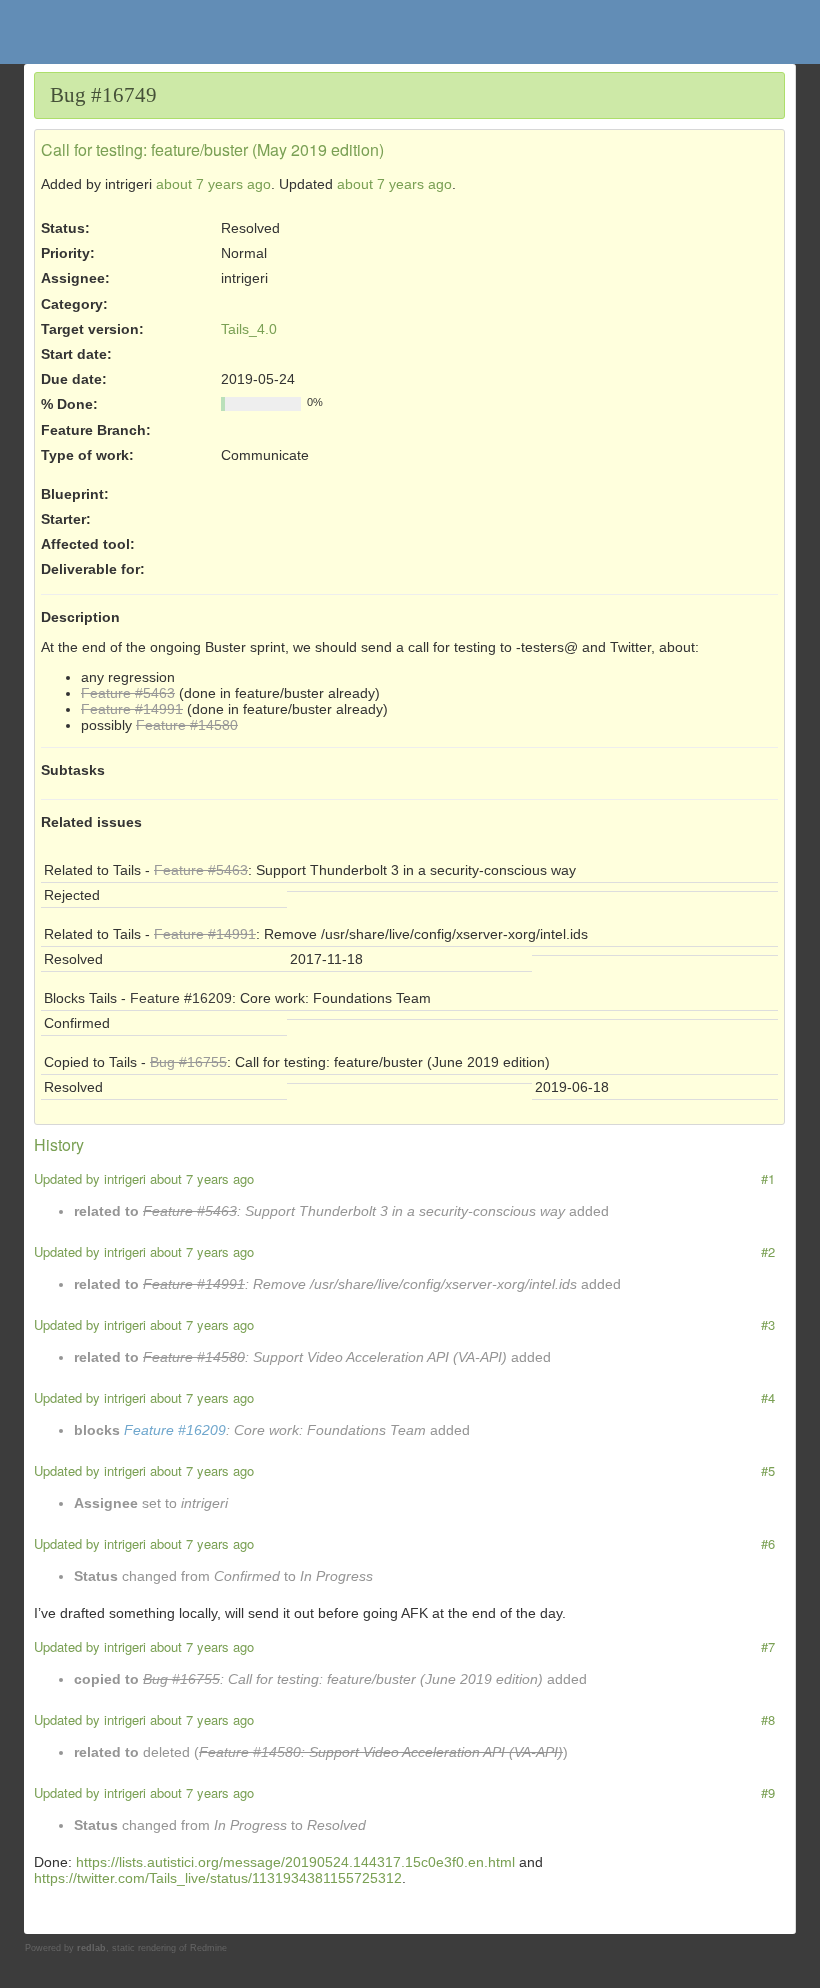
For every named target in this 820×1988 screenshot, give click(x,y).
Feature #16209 (181, 998)
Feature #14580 (187, 725)
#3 (768, 1324)
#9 (768, 1792)
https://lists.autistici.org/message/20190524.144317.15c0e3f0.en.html (295, 1862)
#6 (768, 1543)
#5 (768, 1470)
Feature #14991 (132, 709)
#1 (768, 1178)
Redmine (208, 1948)
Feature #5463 (128, 693)
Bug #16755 (188, 1062)
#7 (768, 1646)
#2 (768, 1251)
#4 (768, 1397)
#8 (768, 1719)
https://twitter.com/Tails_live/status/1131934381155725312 (218, 1878)
